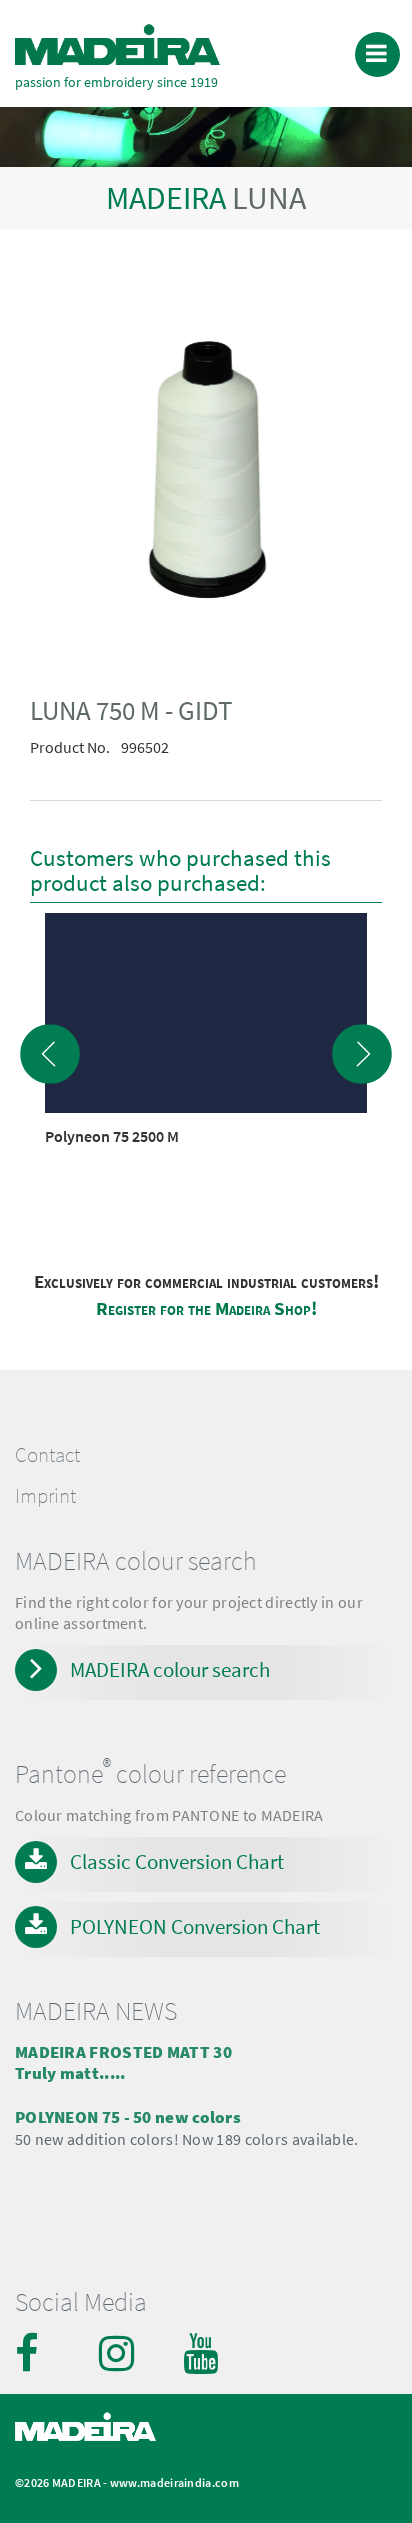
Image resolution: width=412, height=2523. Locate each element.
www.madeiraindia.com (174, 2482)
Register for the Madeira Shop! (206, 1308)
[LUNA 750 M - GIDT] (206, 473)
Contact (47, 1455)
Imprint (45, 1496)
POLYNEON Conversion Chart (195, 1926)
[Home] (117, 44)
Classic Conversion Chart (177, 1861)
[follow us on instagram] (119, 2353)
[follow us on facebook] (35, 2353)
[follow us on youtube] (203, 2353)
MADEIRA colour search (170, 1669)
